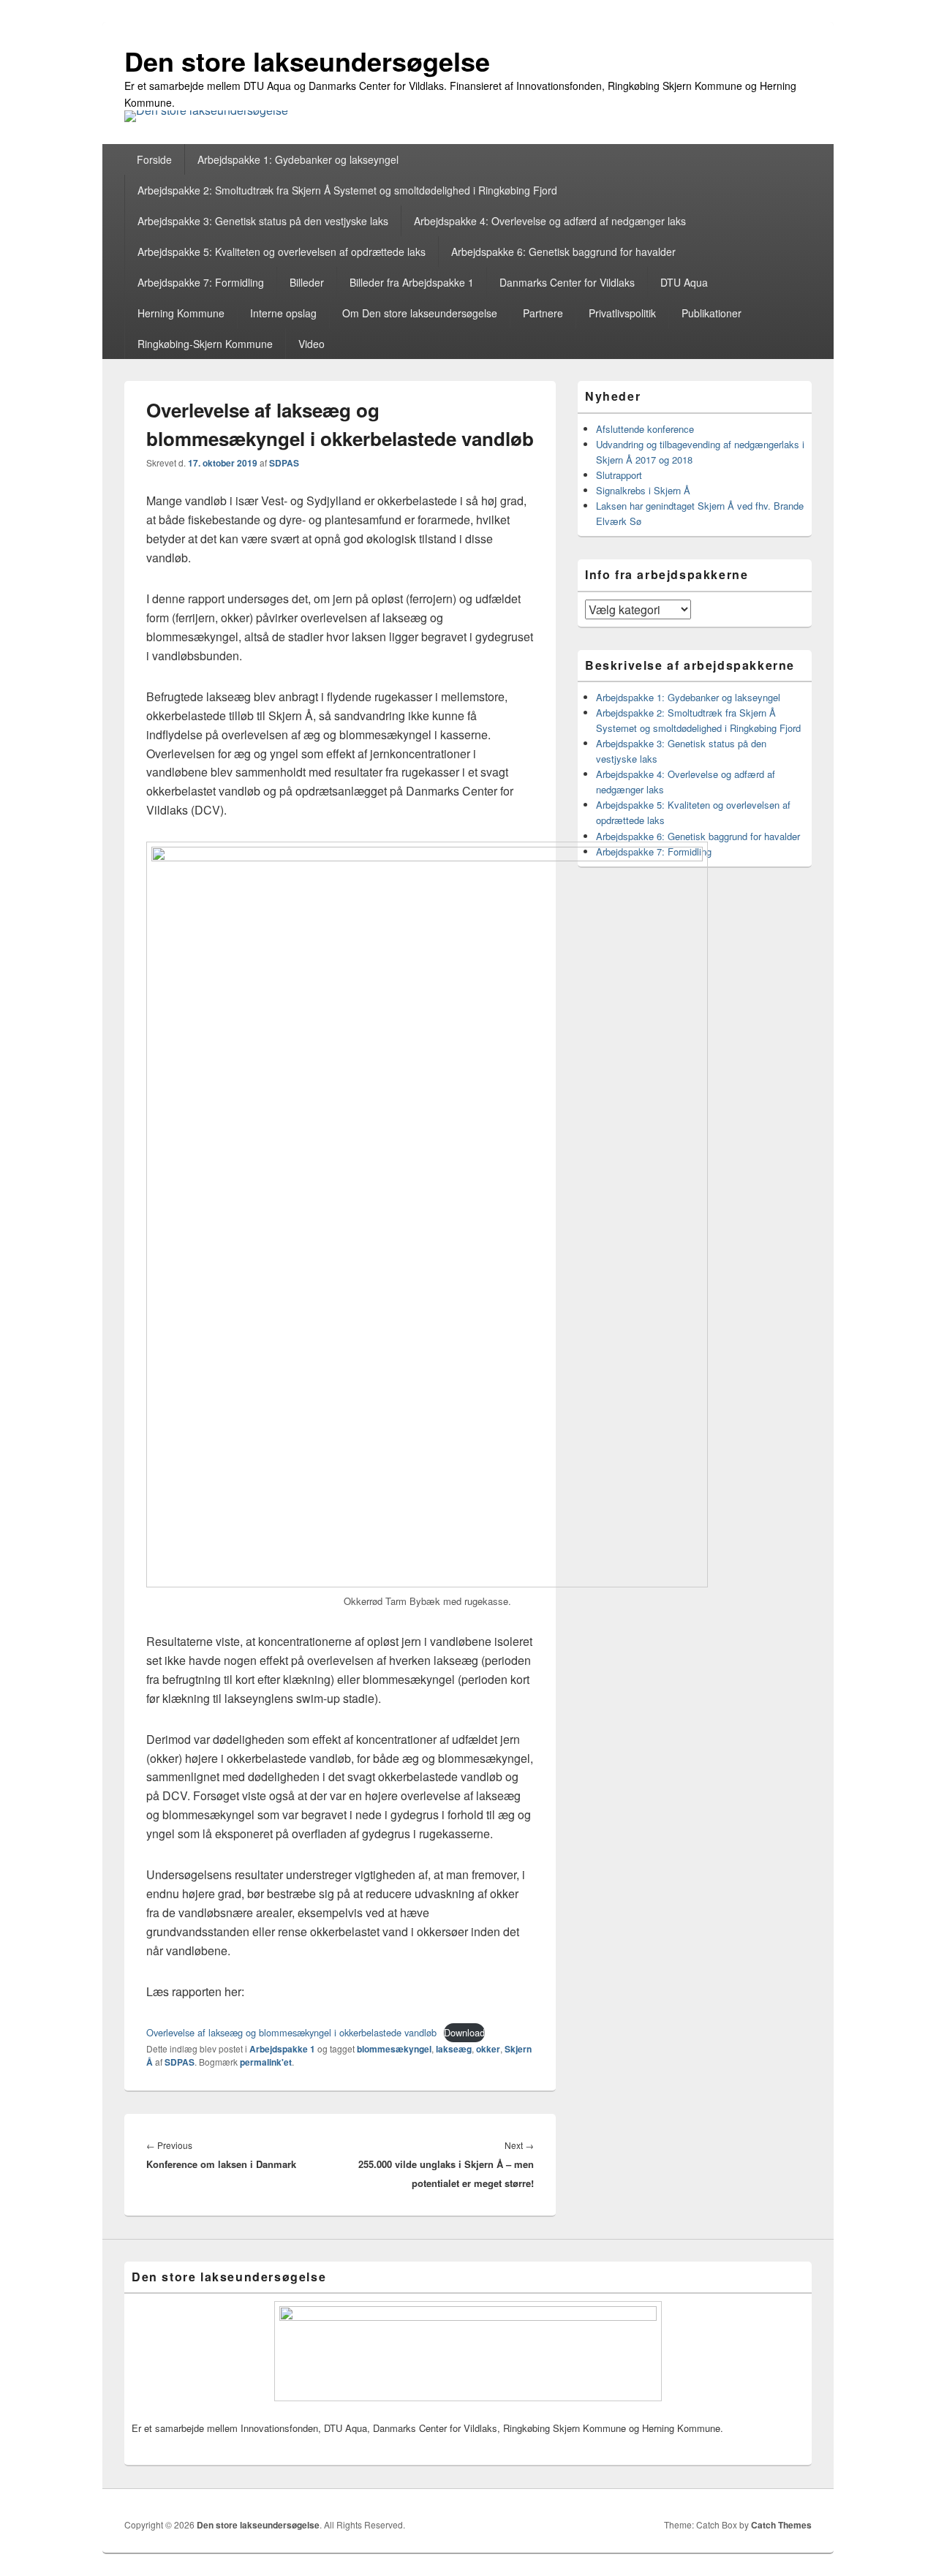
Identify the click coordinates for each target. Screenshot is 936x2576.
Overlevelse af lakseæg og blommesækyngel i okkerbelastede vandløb (291, 2032)
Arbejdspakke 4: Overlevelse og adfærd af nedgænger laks (550, 221)
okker (488, 2049)
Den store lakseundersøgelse (307, 61)
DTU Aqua (684, 282)
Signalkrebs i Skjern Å (643, 490)
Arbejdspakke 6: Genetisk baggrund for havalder (563, 252)
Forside (154, 159)
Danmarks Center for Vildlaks (567, 282)
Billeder (307, 282)
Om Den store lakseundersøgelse (420, 313)
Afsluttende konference (645, 429)
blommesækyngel (394, 2049)
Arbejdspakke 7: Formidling (201, 282)
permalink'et (266, 2062)
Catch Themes (781, 2525)
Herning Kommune (181, 313)
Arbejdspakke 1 (282, 2049)
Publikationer (712, 313)
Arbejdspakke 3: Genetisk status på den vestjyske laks (263, 221)
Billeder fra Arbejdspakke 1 (412, 282)
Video (312, 344)
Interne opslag (283, 313)
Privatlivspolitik (622, 313)
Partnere (543, 313)
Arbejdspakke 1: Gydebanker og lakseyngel (298, 159)
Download (464, 2032)
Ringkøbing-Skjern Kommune (205, 344)
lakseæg (454, 2049)
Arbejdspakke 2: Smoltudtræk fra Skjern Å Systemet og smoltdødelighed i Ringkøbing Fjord (347, 190)
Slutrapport (619, 475)
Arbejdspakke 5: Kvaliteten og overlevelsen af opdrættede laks (282, 252)
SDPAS (284, 463)
